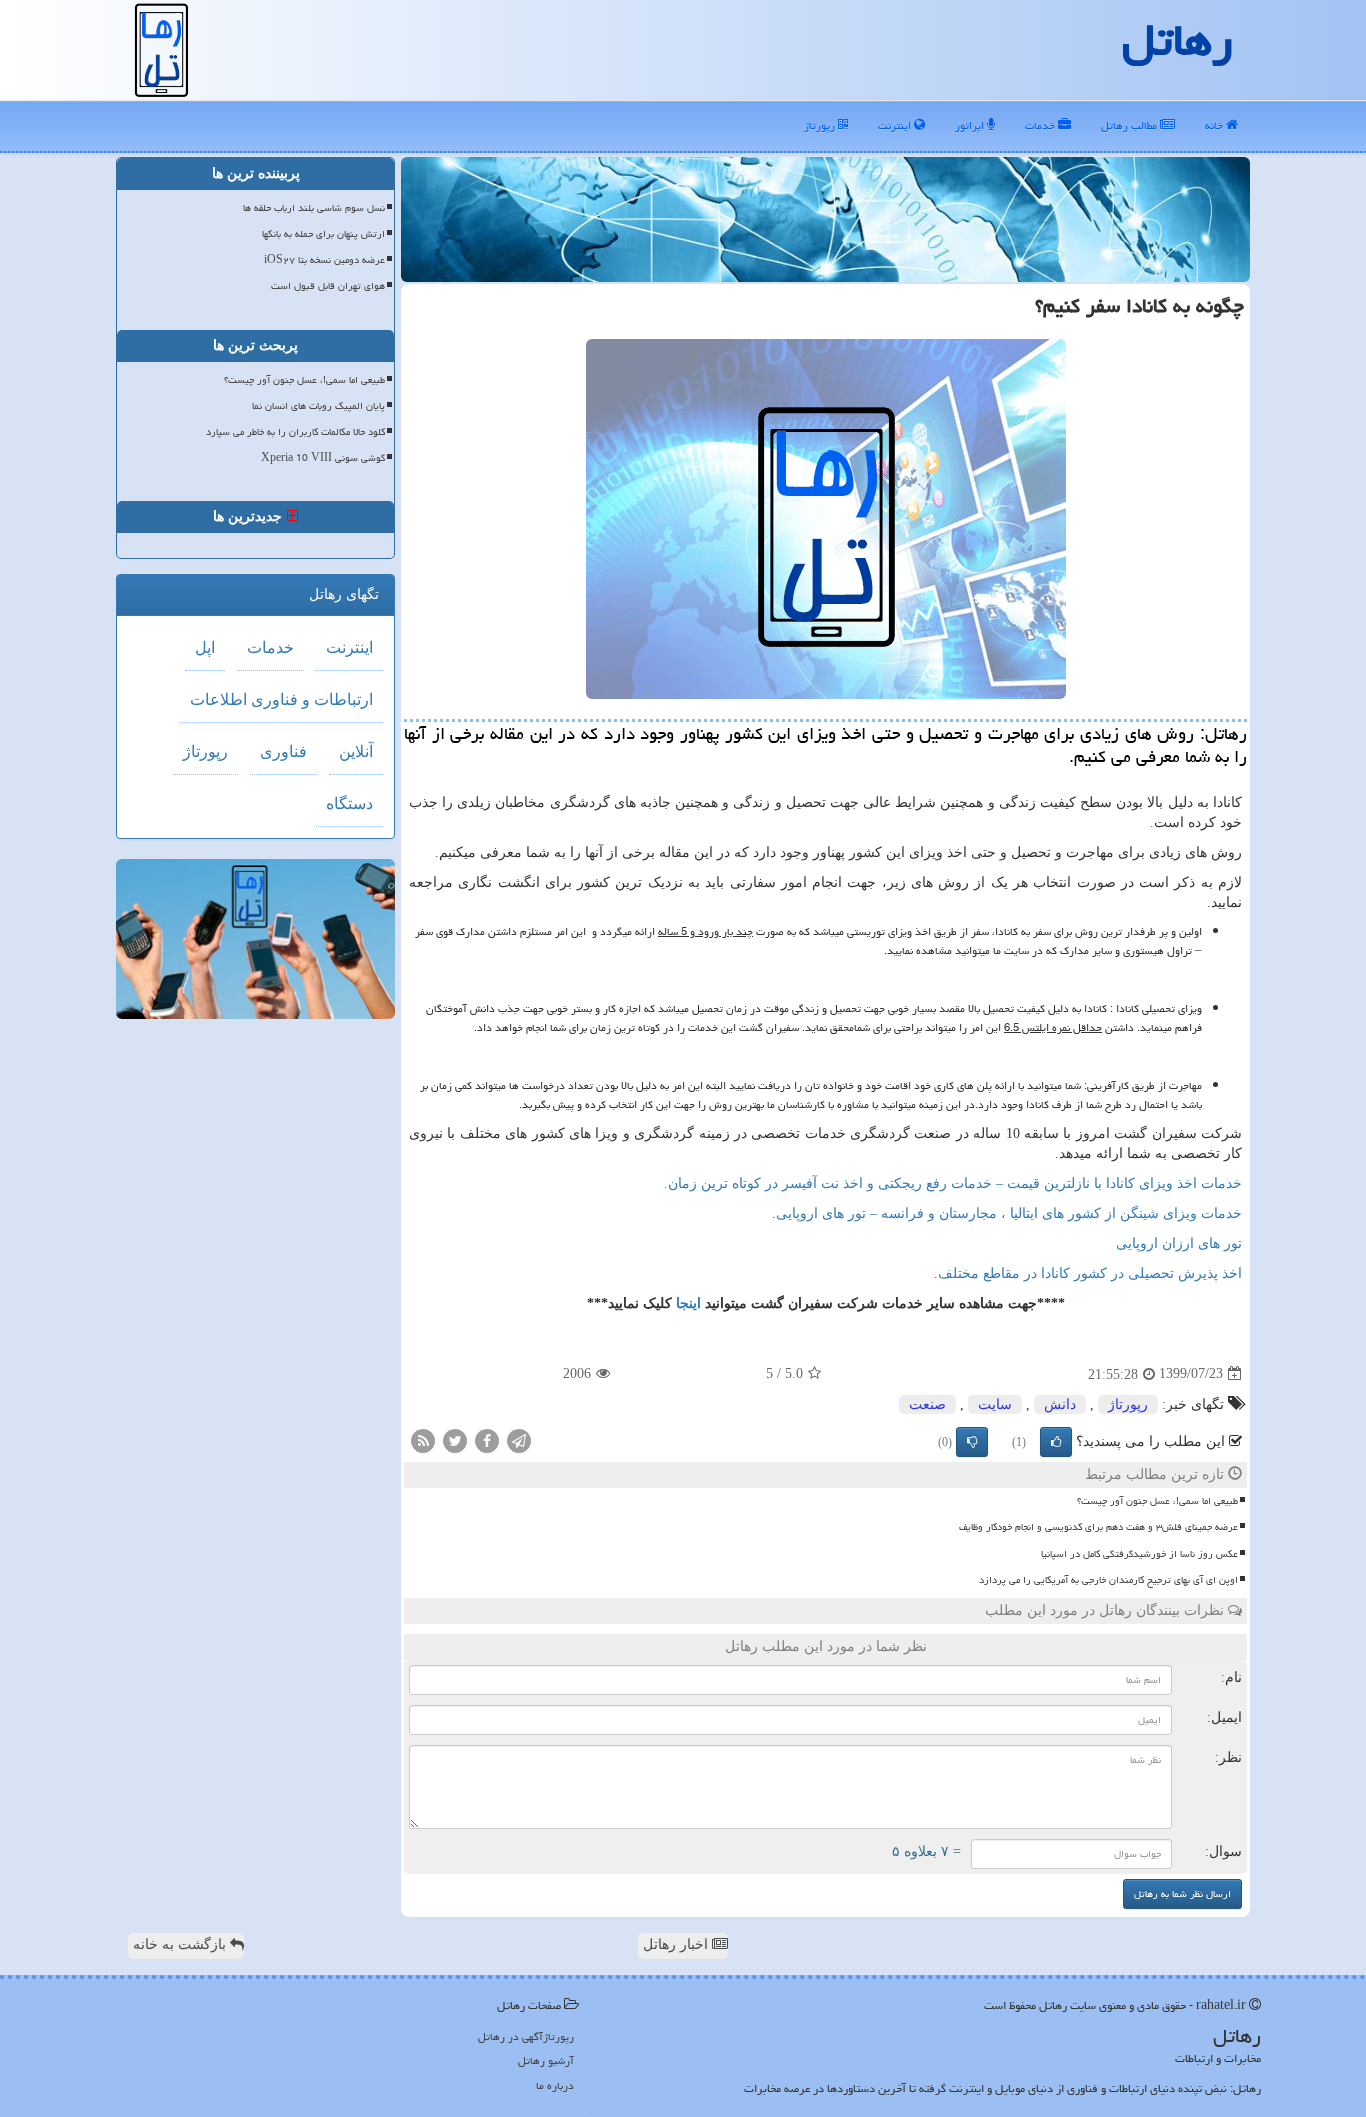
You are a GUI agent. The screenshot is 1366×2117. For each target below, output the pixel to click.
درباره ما (555, 2085)
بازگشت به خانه (181, 1944)
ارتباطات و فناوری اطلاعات (281, 699)
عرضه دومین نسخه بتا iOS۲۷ (324, 260)
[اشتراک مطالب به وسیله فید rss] (423, 1439)
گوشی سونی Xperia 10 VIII (323, 458)
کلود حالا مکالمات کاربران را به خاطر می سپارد (295, 432)
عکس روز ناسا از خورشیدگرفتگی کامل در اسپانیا (1139, 1554)
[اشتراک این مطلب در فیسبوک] (487, 1439)
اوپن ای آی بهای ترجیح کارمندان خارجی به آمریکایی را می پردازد (1108, 1580)
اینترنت (896, 125)
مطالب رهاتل (1130, 125)
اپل (205, 647)
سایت (995, 1404)
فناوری (283, 751)
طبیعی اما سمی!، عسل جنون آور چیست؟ (1157, 1501)
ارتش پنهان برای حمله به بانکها (323, 234)
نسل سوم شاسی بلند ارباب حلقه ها (314, 208)
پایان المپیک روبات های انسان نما (318, 406)
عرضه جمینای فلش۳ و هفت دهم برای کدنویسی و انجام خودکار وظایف (1098, 1527)
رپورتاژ (821, 125)
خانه (1215, 125)
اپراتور (971, 125)
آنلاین (356, 751)
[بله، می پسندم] (1056, 1442)
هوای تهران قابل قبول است (328, 286)
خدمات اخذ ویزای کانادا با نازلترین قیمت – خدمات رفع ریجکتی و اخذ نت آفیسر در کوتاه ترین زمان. (953, 1183)
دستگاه (349, 803)
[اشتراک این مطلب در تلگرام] (519, 1439)
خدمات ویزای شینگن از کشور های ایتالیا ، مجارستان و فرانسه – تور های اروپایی (1009, 1213)
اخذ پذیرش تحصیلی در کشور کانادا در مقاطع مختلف (1090, 1273)
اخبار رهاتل (677, 1944)
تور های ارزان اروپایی (1179, 1243)
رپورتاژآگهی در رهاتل (526, 2036)
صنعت (927, 1404)
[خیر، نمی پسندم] (972, 1442)
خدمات (1041, 125)
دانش (1060, 1404)
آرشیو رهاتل (546, 2060)
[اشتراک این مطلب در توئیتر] (455, 1439)
